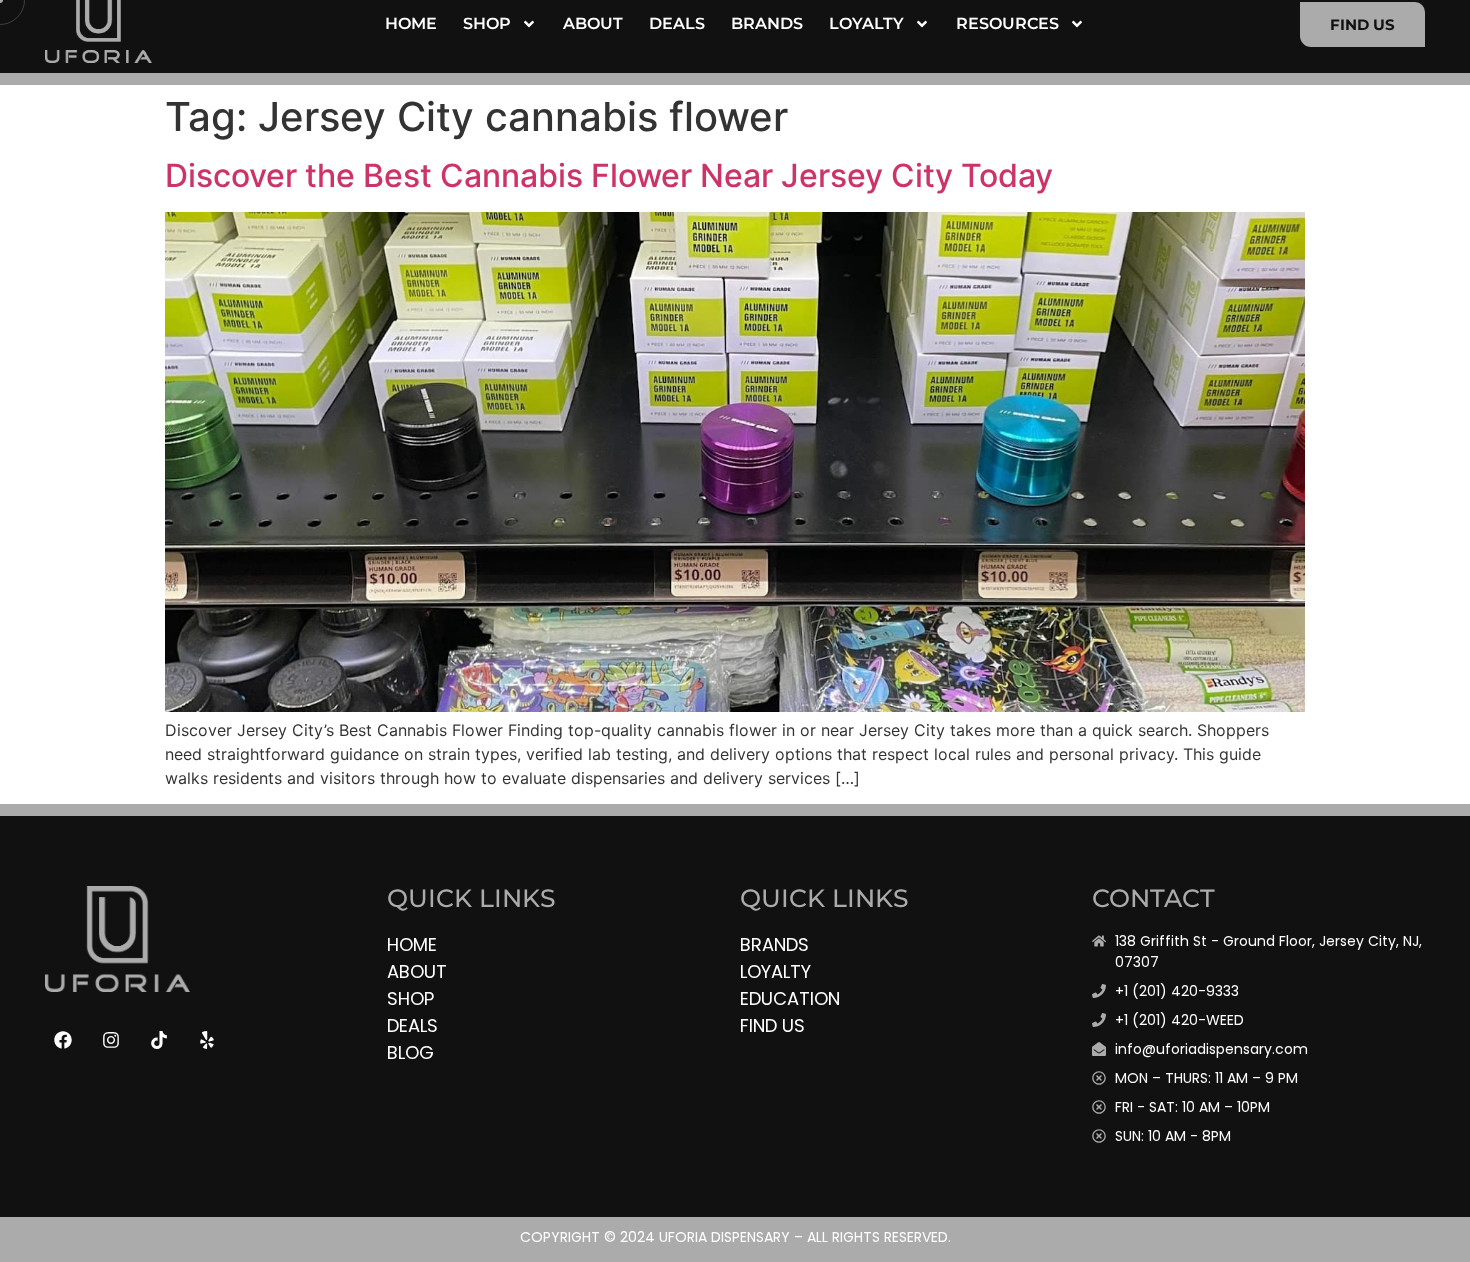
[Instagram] (111, 1040)
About (593, 23)
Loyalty (866, 23)
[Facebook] (63, 1040)
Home (411, 23)
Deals (677, 23)
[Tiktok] (159, 1040)
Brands (767, 23)
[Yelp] (207, 1040)
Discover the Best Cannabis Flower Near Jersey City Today (609, 175)
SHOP (487, 23)
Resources (1007, 23)
